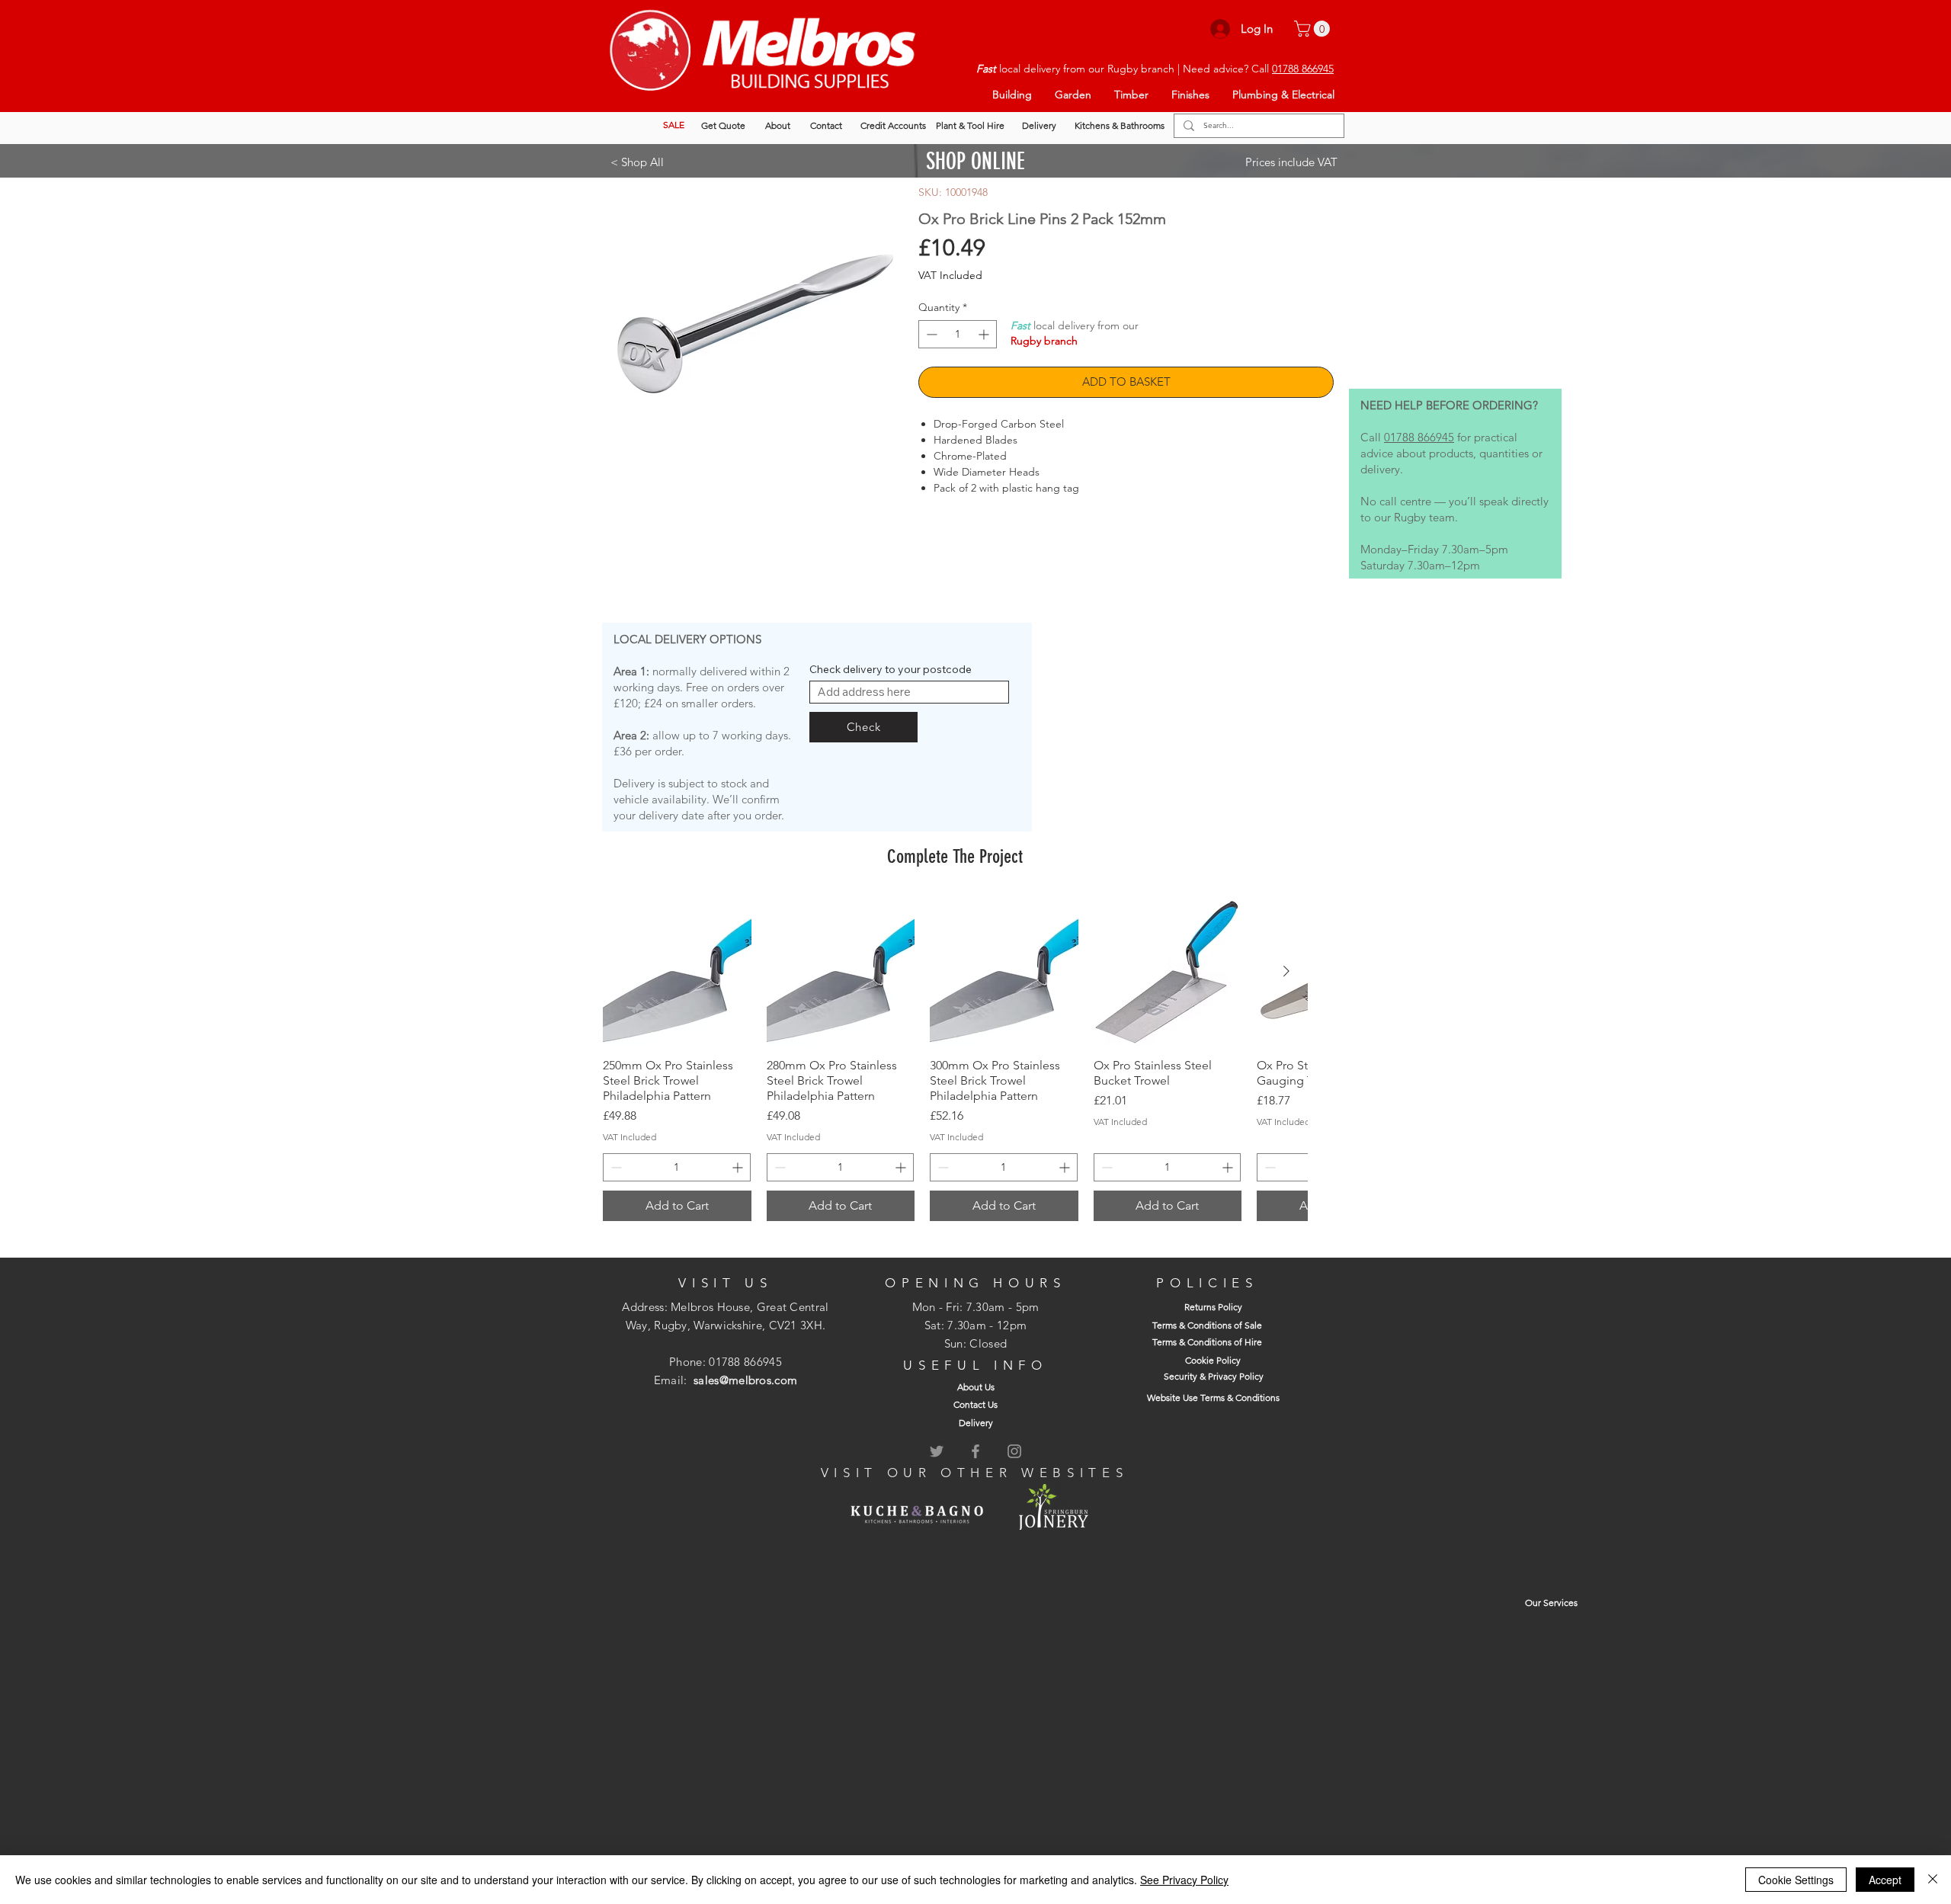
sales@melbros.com (745, 1380)
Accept (1885, 1880)
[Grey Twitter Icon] (937, 1451)
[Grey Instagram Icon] (1014, 1451)
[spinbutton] (958, 334)
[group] (955, 1059)
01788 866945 (1303, 69)
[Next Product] (1286, 971)
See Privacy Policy (1184, 1880)
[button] (1314, 29)
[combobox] (909, 692)
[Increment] (985, 334)
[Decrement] (930, 334)
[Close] (1933, 1880)
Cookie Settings (1796, 1880)
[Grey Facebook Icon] (975, 1451)
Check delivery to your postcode (891, 669)
